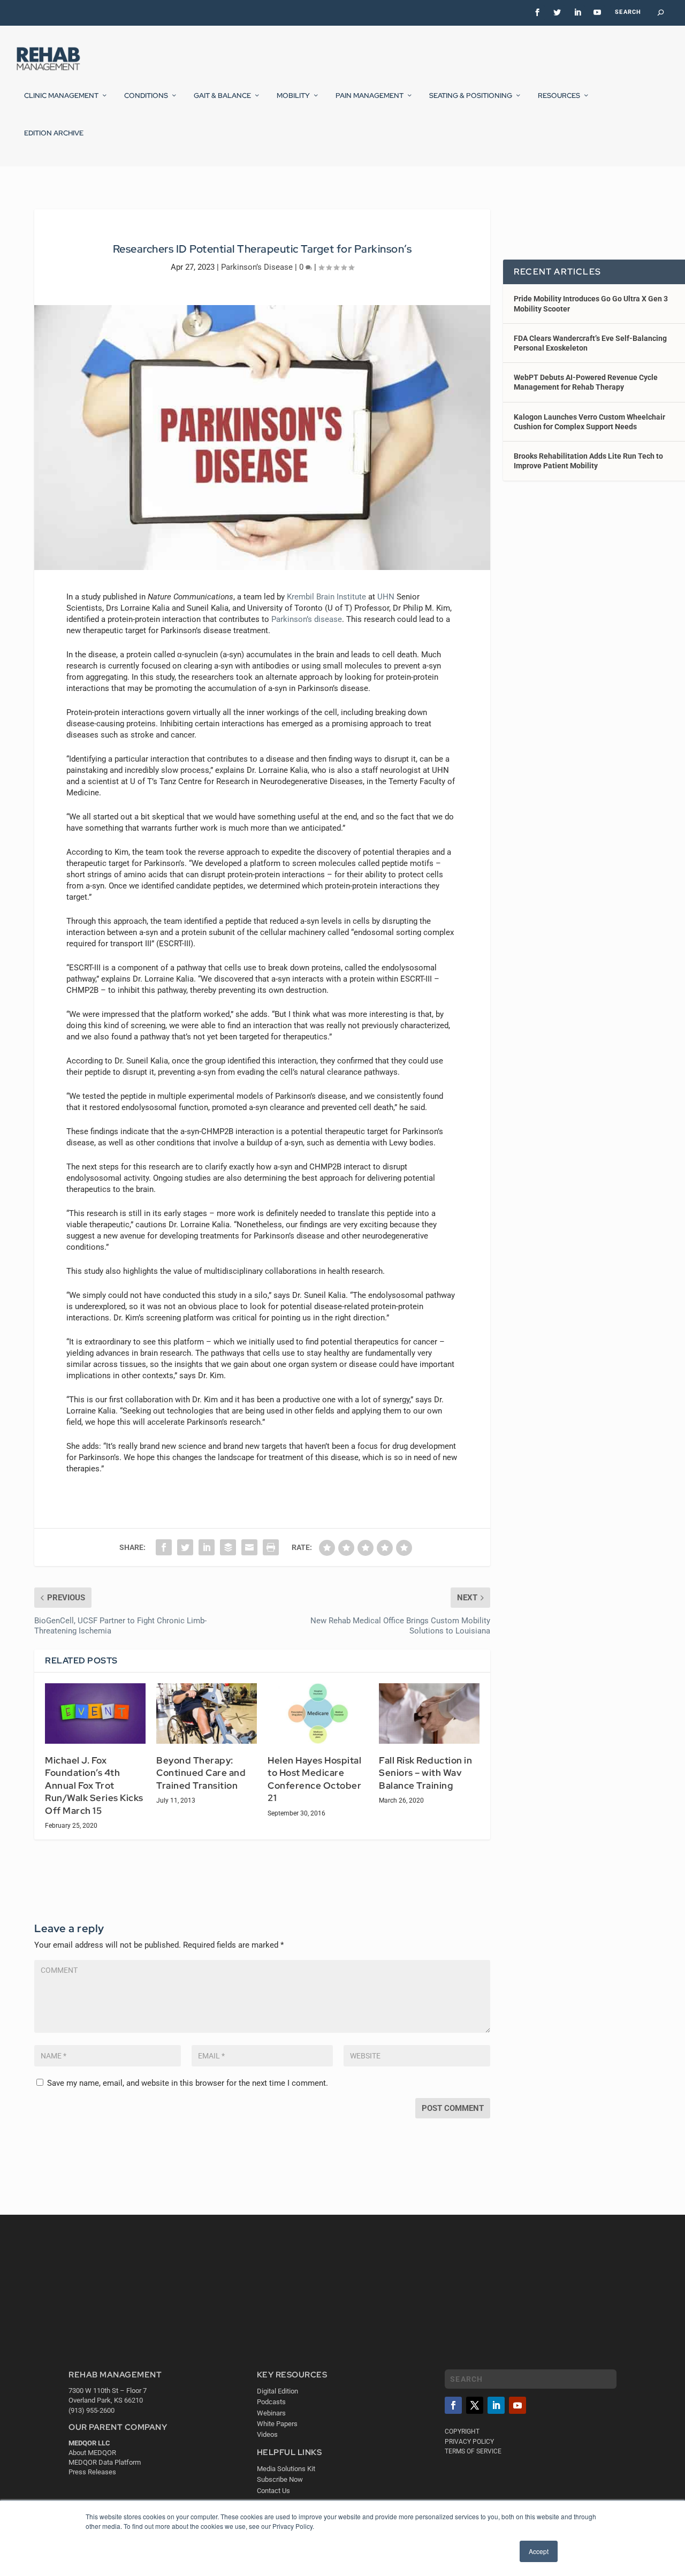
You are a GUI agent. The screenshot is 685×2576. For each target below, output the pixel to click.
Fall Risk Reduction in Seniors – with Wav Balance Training (425, 1773)
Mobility (293, 96)
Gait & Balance (222, 96)
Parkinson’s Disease (257, 267)
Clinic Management (61, 96)
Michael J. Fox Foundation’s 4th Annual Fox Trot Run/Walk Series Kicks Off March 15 (94, 1785)
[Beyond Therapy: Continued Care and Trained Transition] (207, 1713)
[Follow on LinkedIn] (496, 2406)
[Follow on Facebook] (453, 2406)
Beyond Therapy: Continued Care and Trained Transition (201, 1773)
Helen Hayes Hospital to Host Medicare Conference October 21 (314, 1779)
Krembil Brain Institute (326, 597)
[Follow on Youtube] (517, 2406)
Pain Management (370, 96)
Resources (559, 96)
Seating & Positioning (471, 96)
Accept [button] (539, 2551)
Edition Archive (54, 133)
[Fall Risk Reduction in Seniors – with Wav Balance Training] (429, 1713)
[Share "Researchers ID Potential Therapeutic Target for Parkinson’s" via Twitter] (185, 1547)
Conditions (146, 96)
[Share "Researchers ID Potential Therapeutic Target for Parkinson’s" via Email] (249, 1547)
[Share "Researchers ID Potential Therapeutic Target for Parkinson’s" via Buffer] (228, 1547)
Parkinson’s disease (307, 619)
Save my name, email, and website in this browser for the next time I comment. (188, 2083)
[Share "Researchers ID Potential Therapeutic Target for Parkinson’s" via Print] (271, 1547)
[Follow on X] (475, 2406)
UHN (386, 597)
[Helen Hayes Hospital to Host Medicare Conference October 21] (318, 1713)
